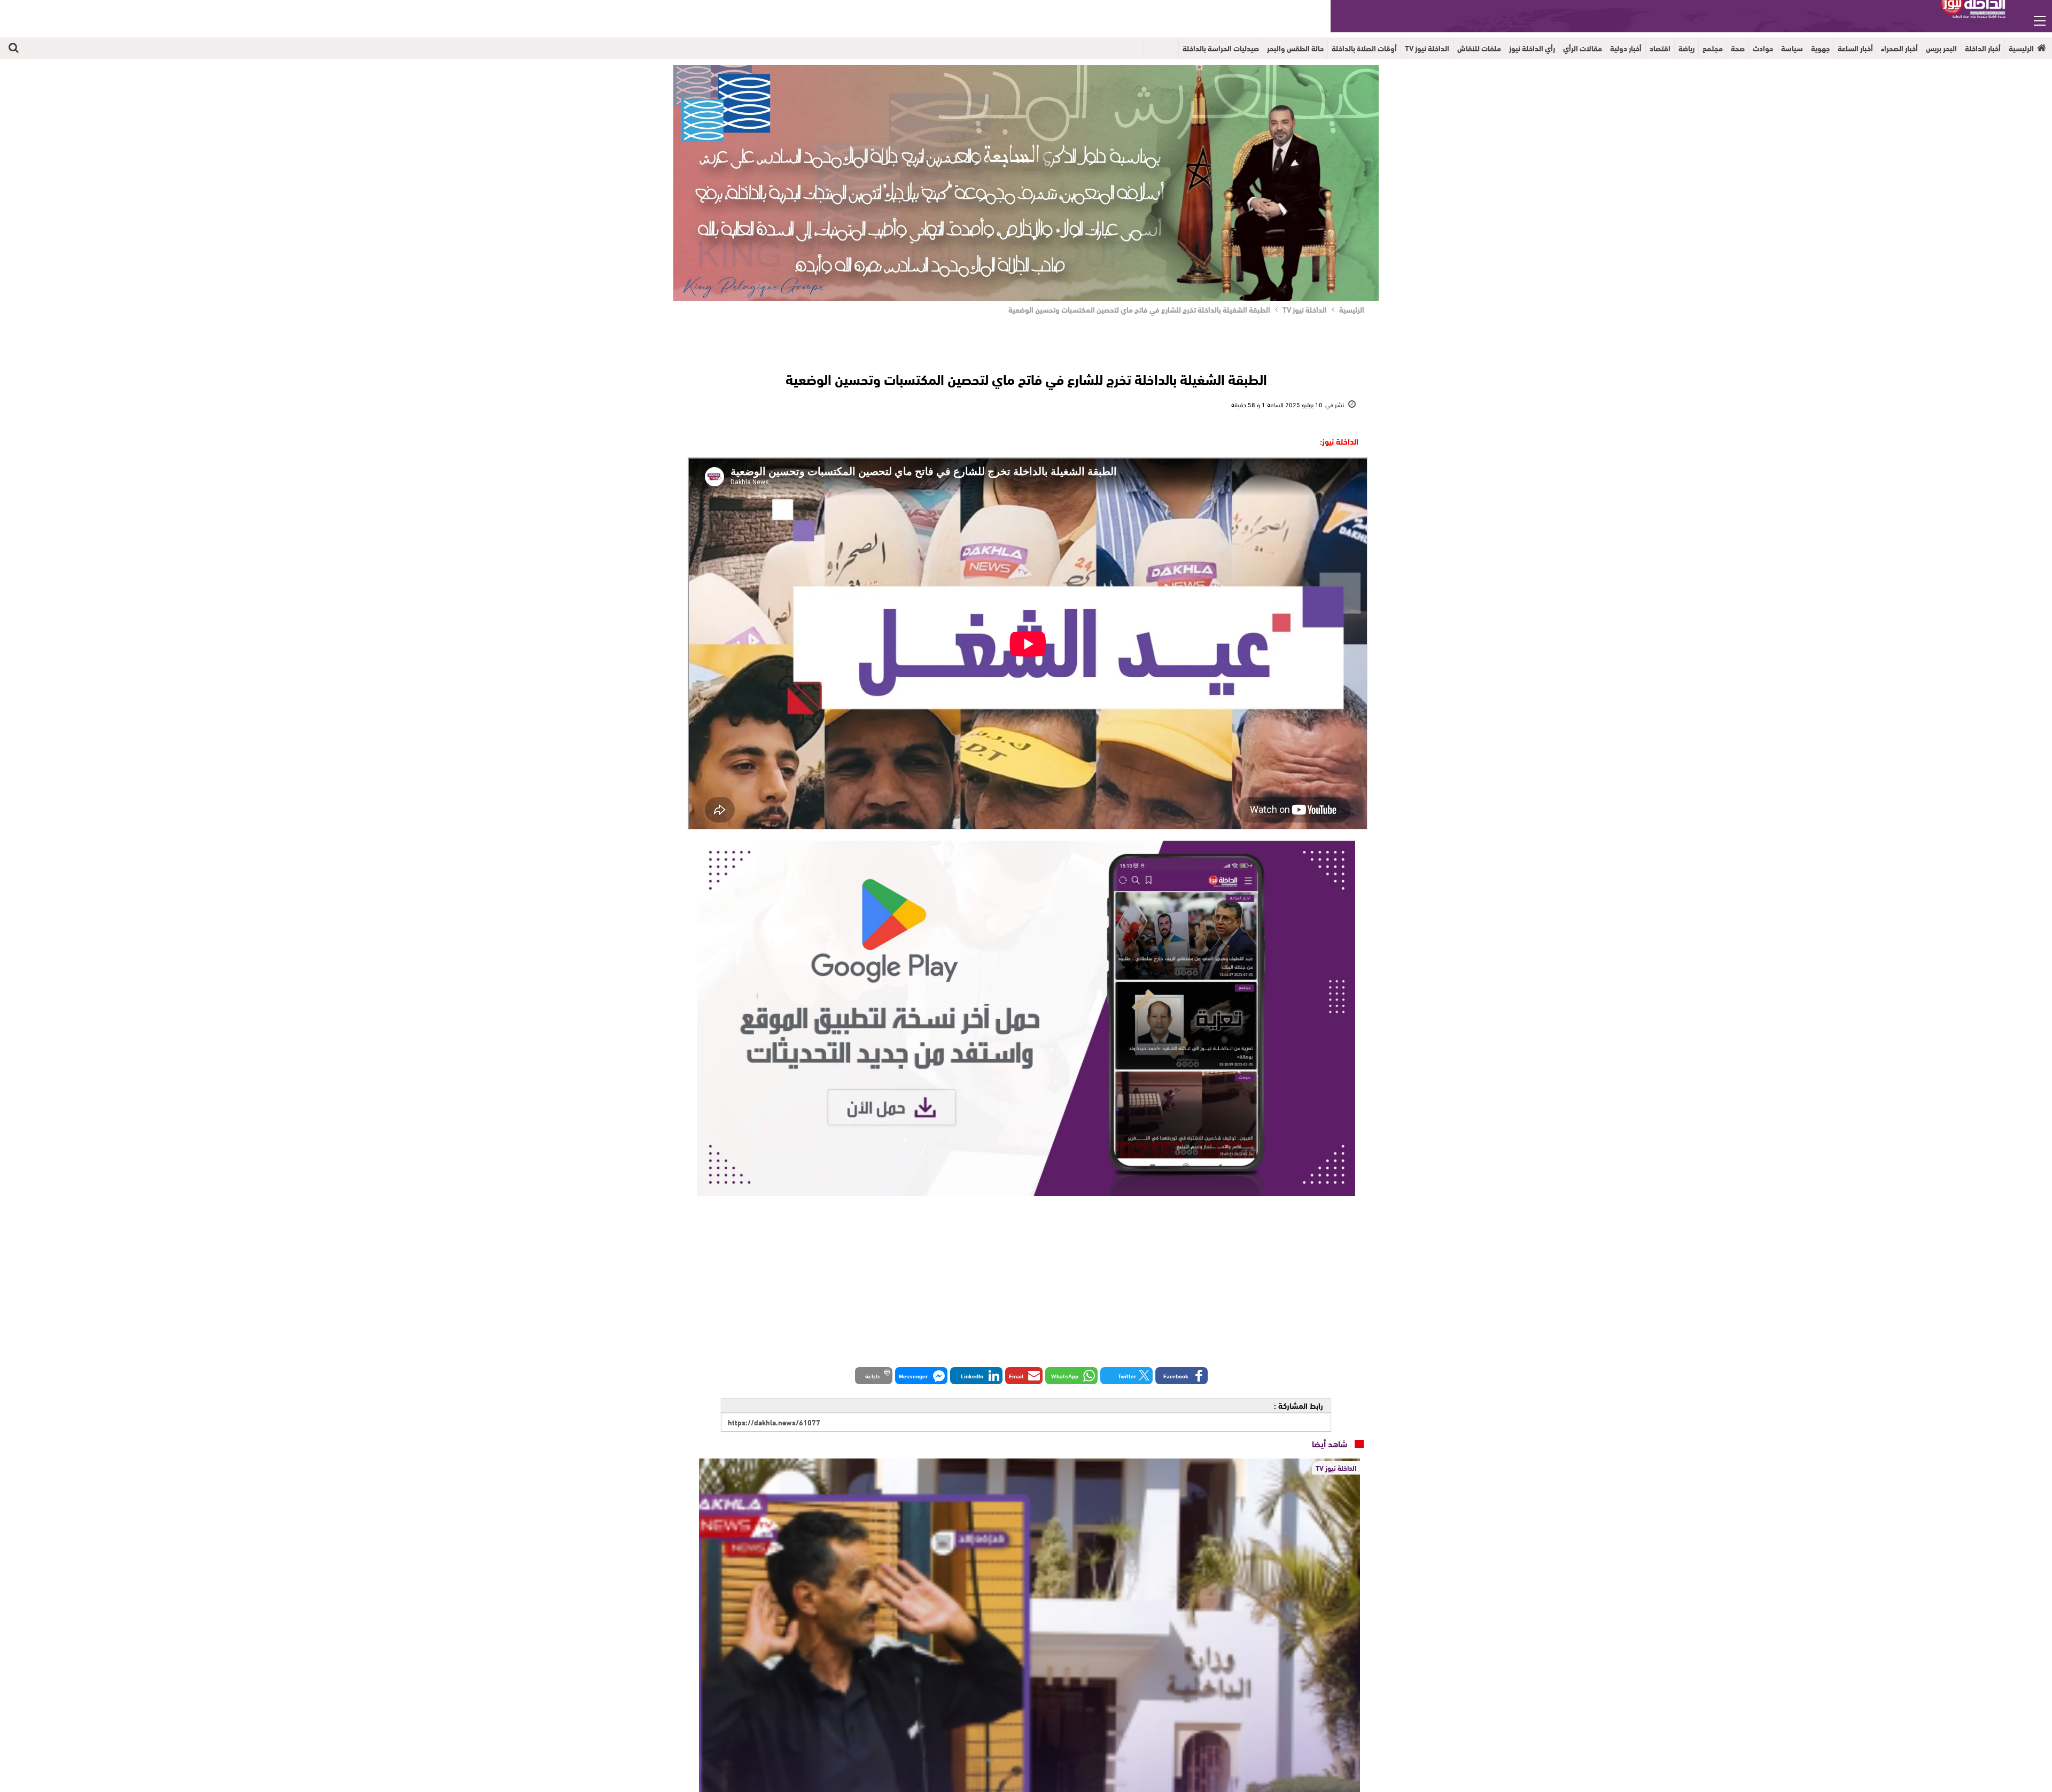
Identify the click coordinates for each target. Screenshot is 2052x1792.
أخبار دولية (1626, 48)
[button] (1182, 1376)
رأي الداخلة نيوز (1532, 48)
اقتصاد (1660, 48)
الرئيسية (2021, 48)
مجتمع (1713, 48)
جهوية (1820, 48)
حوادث (1763, 48)
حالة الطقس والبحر (1295, 48)
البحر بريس (1941, 48)
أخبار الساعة (1855, 48)
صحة (1738, 48)
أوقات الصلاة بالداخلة (1364, 48)
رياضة (1686, 48)
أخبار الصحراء (1899, 48)
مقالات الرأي (1583, 48)
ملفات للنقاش (1479, 48)
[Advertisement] (1026, 1278)
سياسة (1792, 48)
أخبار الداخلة (1983, 48)
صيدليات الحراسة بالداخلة (1221, 48)
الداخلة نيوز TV (1427, 48)
